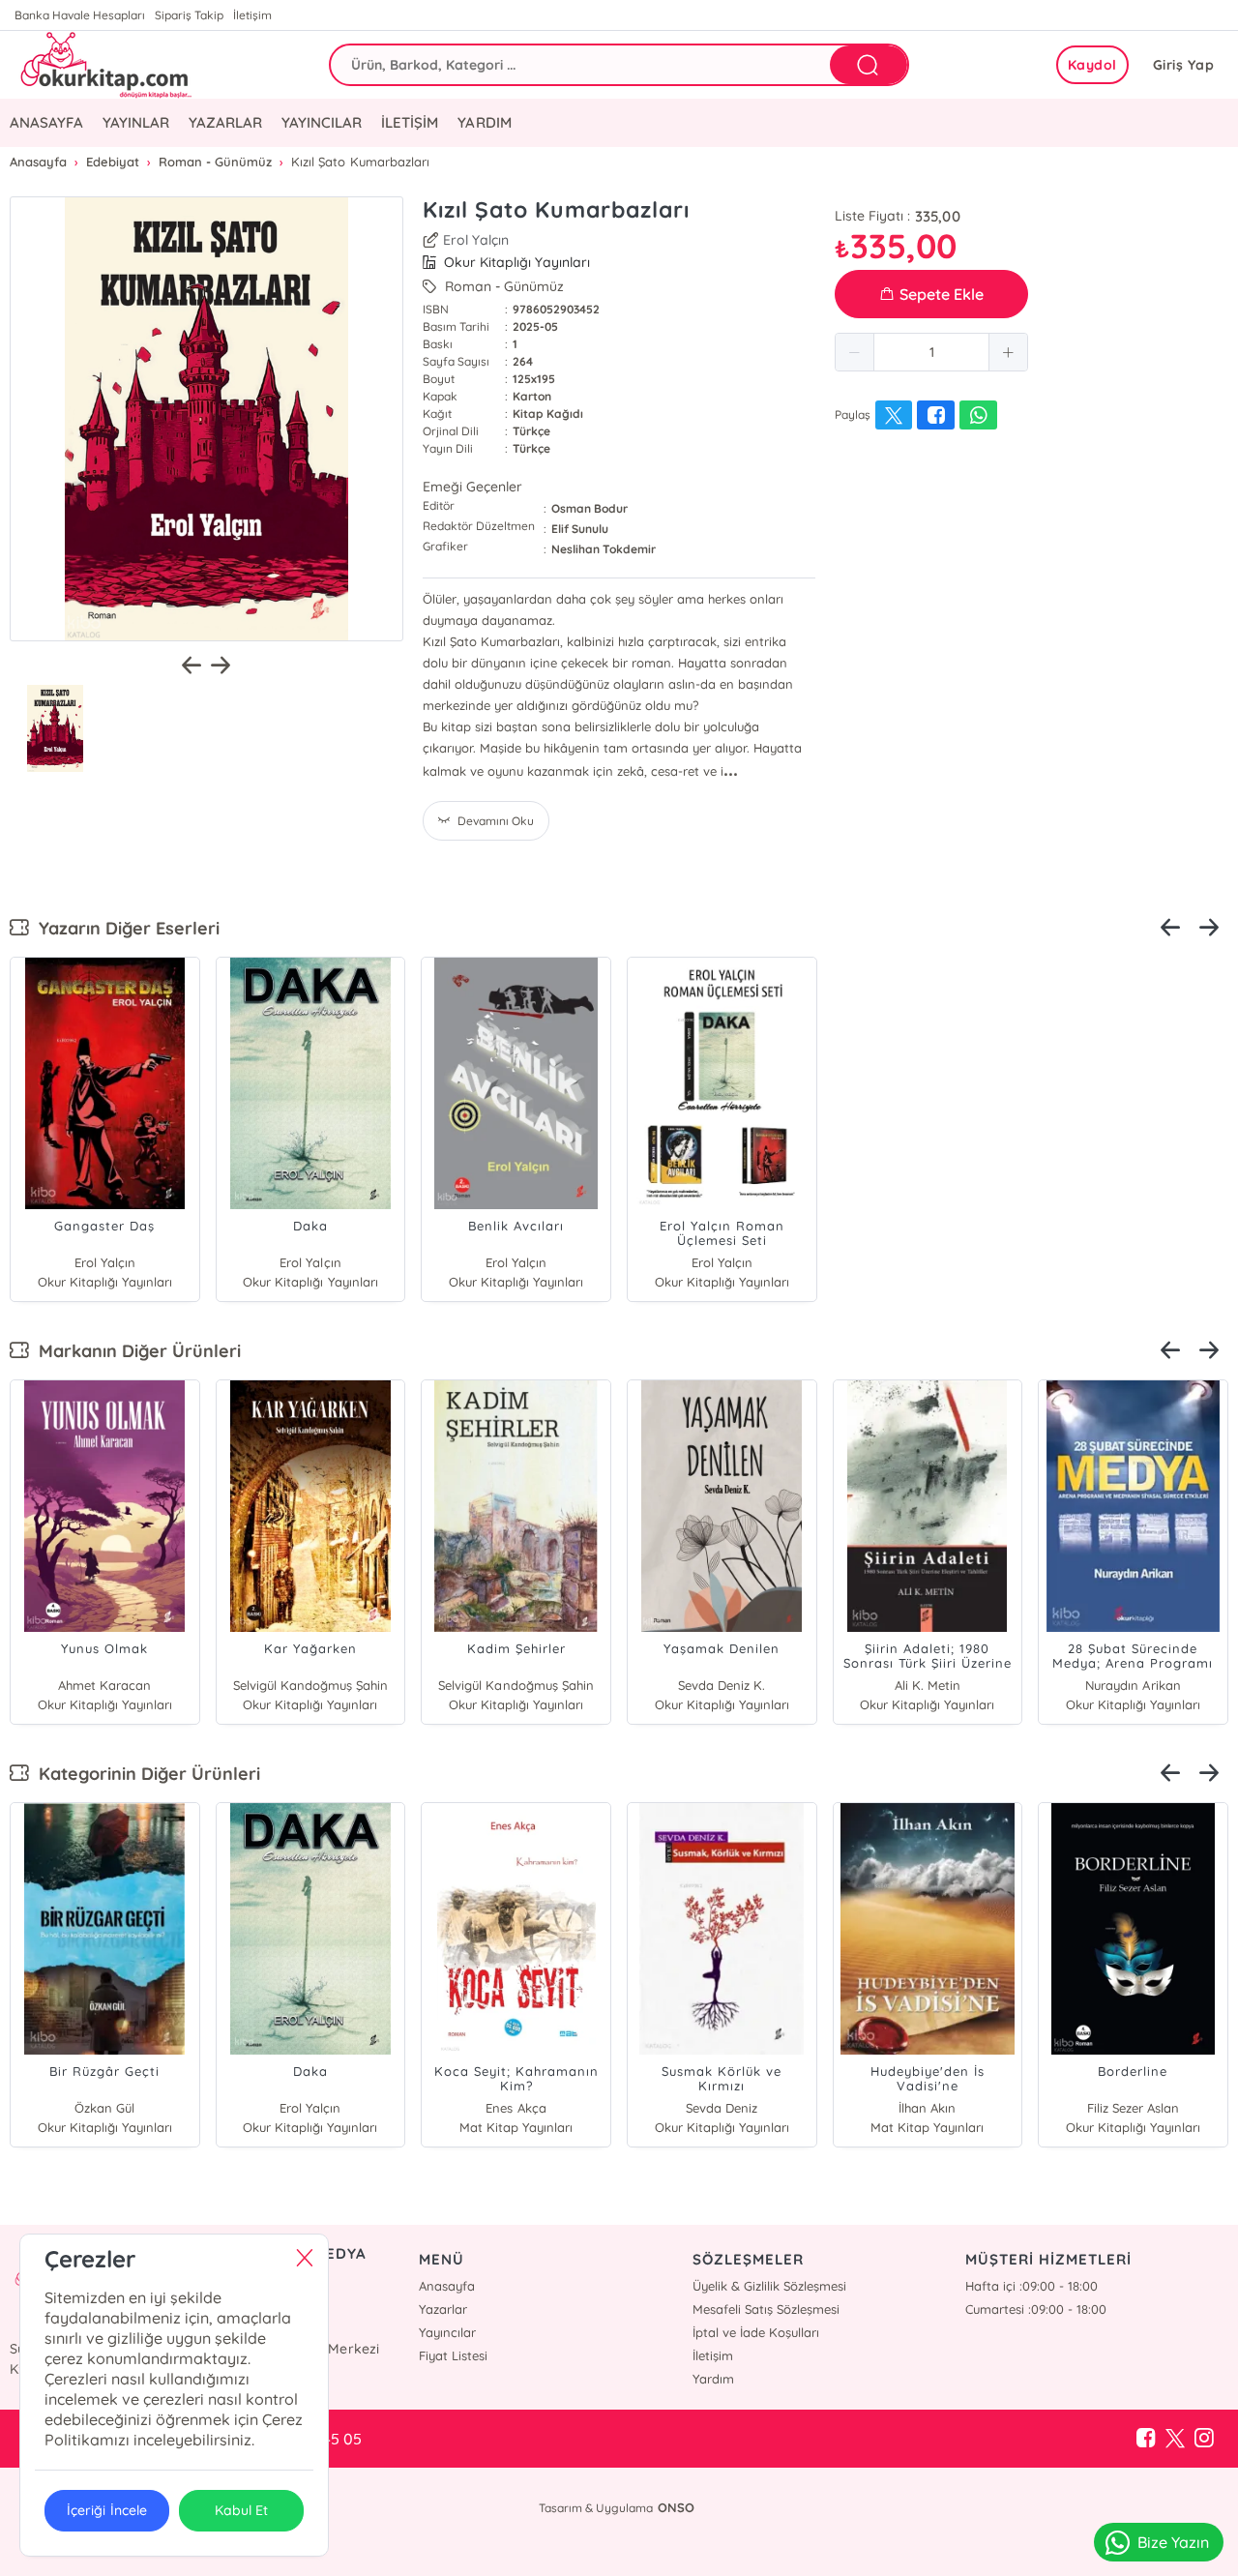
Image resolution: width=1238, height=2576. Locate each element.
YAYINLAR (136, 122)
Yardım (713, 2379)
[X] (1175, 2439)
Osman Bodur (590, 508)
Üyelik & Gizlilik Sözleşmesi (769, 2286)
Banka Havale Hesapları (80, 15)
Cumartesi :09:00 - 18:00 (1036, 2309)
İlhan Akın (927, 2108)
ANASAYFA (46, 122)
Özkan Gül (104, 2108)
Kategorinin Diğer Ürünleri (145, 1774)
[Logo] (104, 65)
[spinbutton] (931, 352)
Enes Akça (516, 2108)
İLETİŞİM (410, 122)
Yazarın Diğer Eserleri (124, 928)
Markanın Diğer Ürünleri (135, 1351)
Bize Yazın (1173, 2542)
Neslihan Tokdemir (604, 549)
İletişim (252, 15)
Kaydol (1092, 65)
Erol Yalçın (476, 240)
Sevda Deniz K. (722, 1685)
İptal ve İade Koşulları (756, 2332)
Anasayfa (447, 2286)
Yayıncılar (447, 2332)
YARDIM (484, 122)
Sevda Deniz (722, 2108)
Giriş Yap (1184, 65)
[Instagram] (1204, 2439)
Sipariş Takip (189, 15)
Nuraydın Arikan (1133, 1685)
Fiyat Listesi (453, 2355)
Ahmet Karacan (104, 1685)
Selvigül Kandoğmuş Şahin (310, 1685)
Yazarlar (443, 2309)
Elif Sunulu (580, 529)
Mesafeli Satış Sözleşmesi (766, 2309)
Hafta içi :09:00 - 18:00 (1032, 2286)
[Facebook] (1146, 2439)
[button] (855, 352)
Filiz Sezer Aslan (1133, 2108)
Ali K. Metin (928, 1685)
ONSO (676, 2507)
